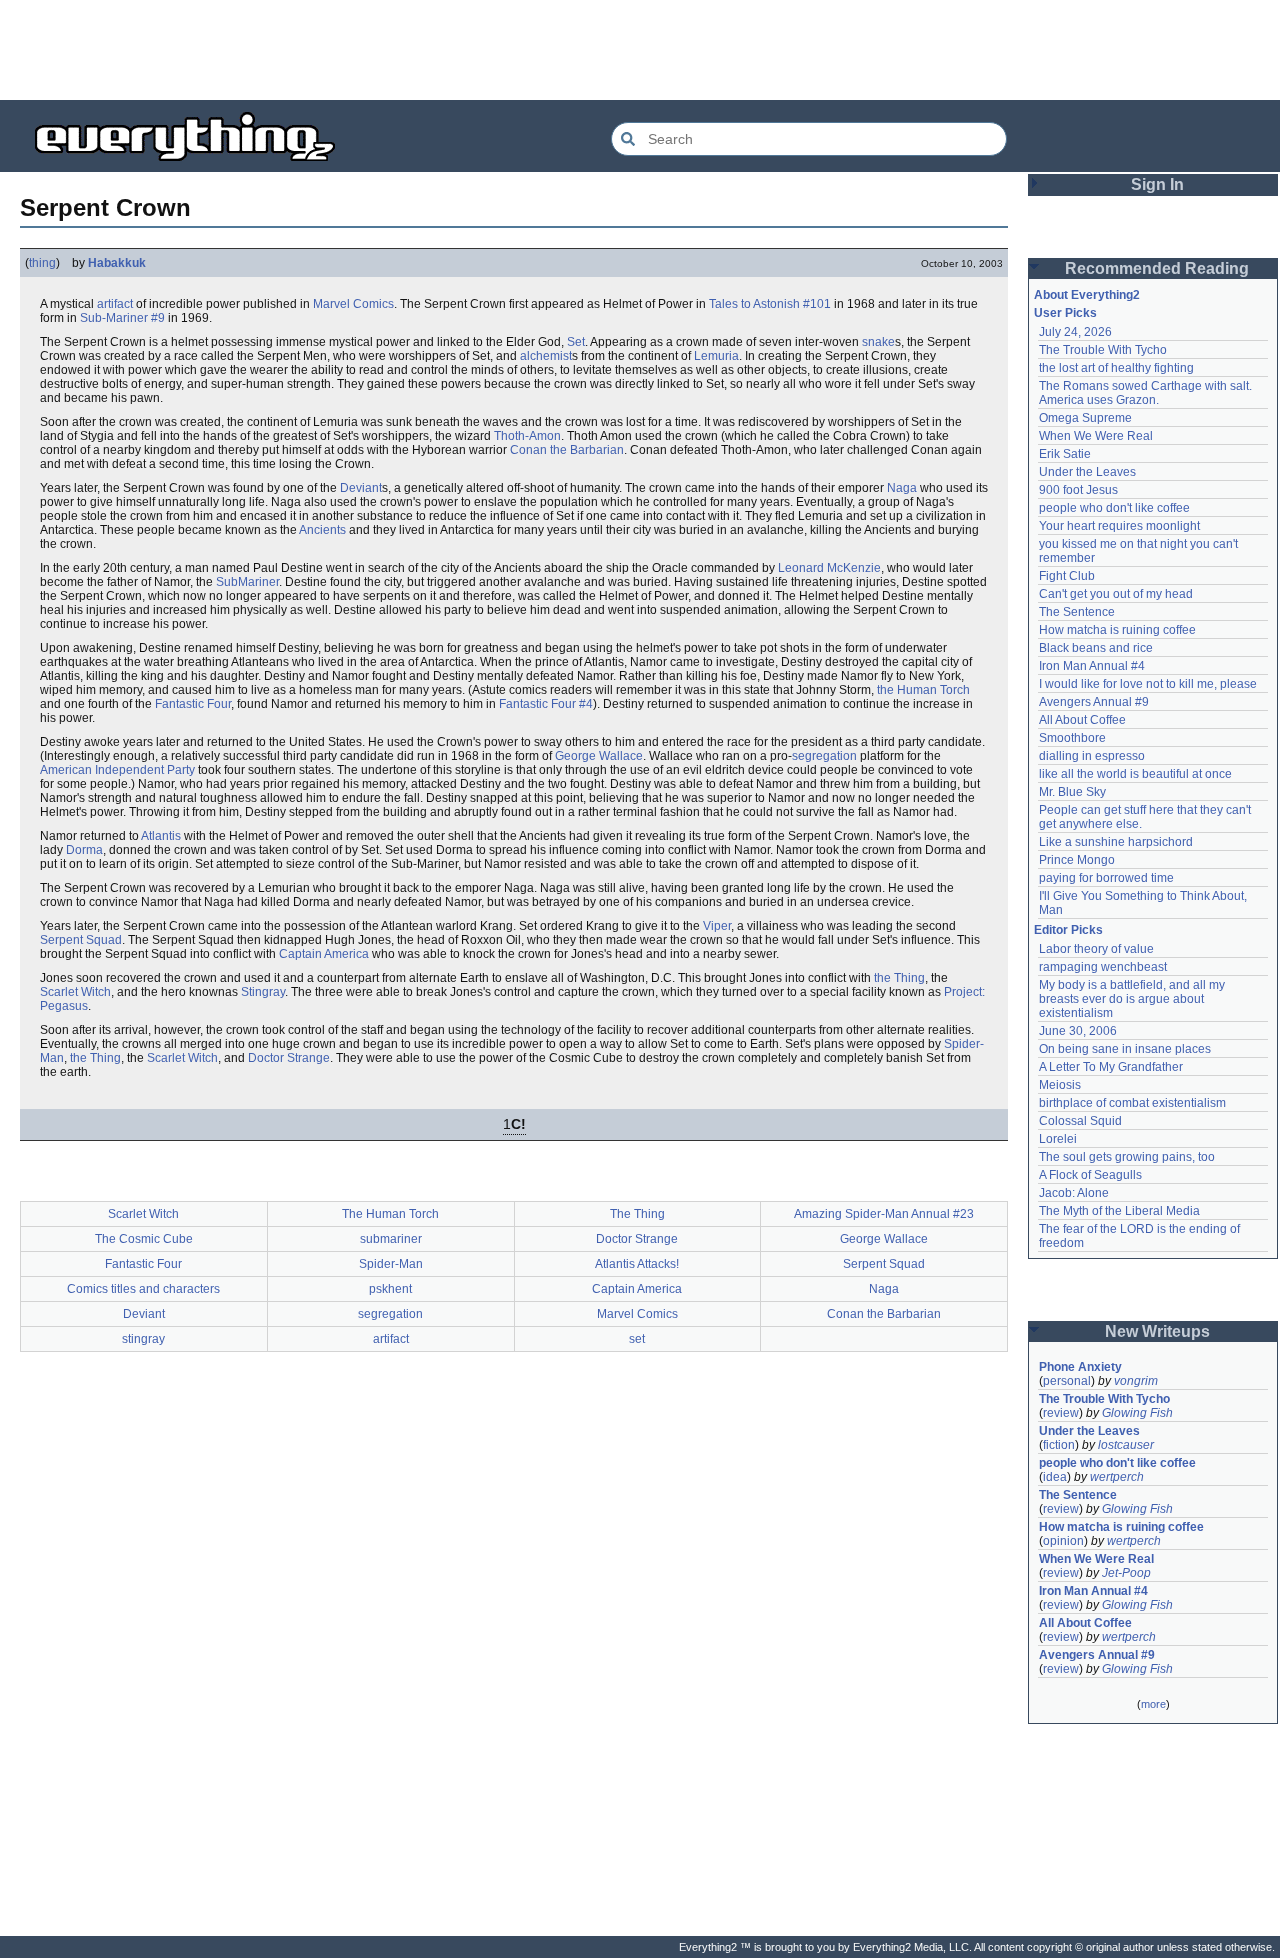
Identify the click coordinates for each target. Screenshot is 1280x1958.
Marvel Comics (353, 304)
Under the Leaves (1087, 472)
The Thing (637, 1214)
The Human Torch (390, 1214)
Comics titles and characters (143, 1289)
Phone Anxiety (1080, 1367)
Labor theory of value (1096, 949)
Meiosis (1060, 1085)
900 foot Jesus (1078, 490)
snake (878, 342)
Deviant (361, 488)
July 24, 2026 (1075, 332)
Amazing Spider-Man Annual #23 (884, 1214)
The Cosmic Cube (144, 1239)
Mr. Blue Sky (1072, 792)
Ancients (322, 530)
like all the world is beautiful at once (1135, 774)
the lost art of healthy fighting (1116, 368)
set (637, 1339)
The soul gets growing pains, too (1127, 1157)
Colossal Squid (1080, 1121)
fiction (1059, 1445)
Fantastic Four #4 (546, 704)
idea (1055, 1477)
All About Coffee (1082, 720)
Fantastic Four (193, 704)
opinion (1063, 1541)
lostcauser (1126, 1445)
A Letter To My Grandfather (1111, 1067)
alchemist (546, 356)
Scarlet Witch (75, 992)
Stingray (263, 992)
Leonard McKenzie (829, 568)
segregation (824, 756)
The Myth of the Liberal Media (1119, 1211)
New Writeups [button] (1157, 1331)
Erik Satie (1065, 454)
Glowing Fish (1137, 1413)
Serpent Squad (81, 940)
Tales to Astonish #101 (770, 304)
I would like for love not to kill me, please (1148, 684)
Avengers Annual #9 (1094, 702)
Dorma (84, 850)
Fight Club (1067, 576)
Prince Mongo (1077, 860)
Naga (902, 488)
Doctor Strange (289, 1058)
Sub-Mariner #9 (122, 318)
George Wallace (599, 756)
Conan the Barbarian (567, 450)
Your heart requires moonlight (1119, 526)
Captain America (324, 954)
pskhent (390, 1289)
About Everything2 (1087, 295)
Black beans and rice (1096, 648)
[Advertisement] (640, 50)
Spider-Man (391, 1264)
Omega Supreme (1085, 418)
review (1061, 1413)
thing (42, 263)
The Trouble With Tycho (1103, 350)
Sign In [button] (1157, 184)
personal (1067, 1381)
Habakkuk (117, 263)
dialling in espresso (1092, 756)
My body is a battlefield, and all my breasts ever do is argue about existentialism (1133, 999)
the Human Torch (923, 690)
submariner (391, 1239)
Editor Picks (1068, 930)
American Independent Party (117, 770)
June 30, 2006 (1078, 1031)
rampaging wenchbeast (1103, 967)
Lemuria (716, 356)
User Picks (1065, 313)
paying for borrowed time (1106, 878)
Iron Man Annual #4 (1092, 666)
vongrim (1136, 1381)
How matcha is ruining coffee (1117, 630)
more (1153, 1704)
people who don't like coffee (1114, 508)
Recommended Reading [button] (1157, 268)
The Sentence (1077, 612)
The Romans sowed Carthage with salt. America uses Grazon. (1146, 393)
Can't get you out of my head (1116, 594)
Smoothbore (1072, 738)
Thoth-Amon (527, 436)
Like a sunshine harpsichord (1116, 842)
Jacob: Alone (1074, 1193)
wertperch (1117, 1477)
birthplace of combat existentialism (1132, 1103)
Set (576, 342)
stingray (143, 1339)
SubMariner (247, 582)
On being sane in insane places (1125, 1049)
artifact (115, 304)
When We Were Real (1096, 436)
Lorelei (1058, 1139)
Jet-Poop (1126, 1573)
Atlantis (161, 836)
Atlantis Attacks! (637, 1264)
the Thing (899, 978)
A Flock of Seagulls (1090, 1175)
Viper (717, 926)
